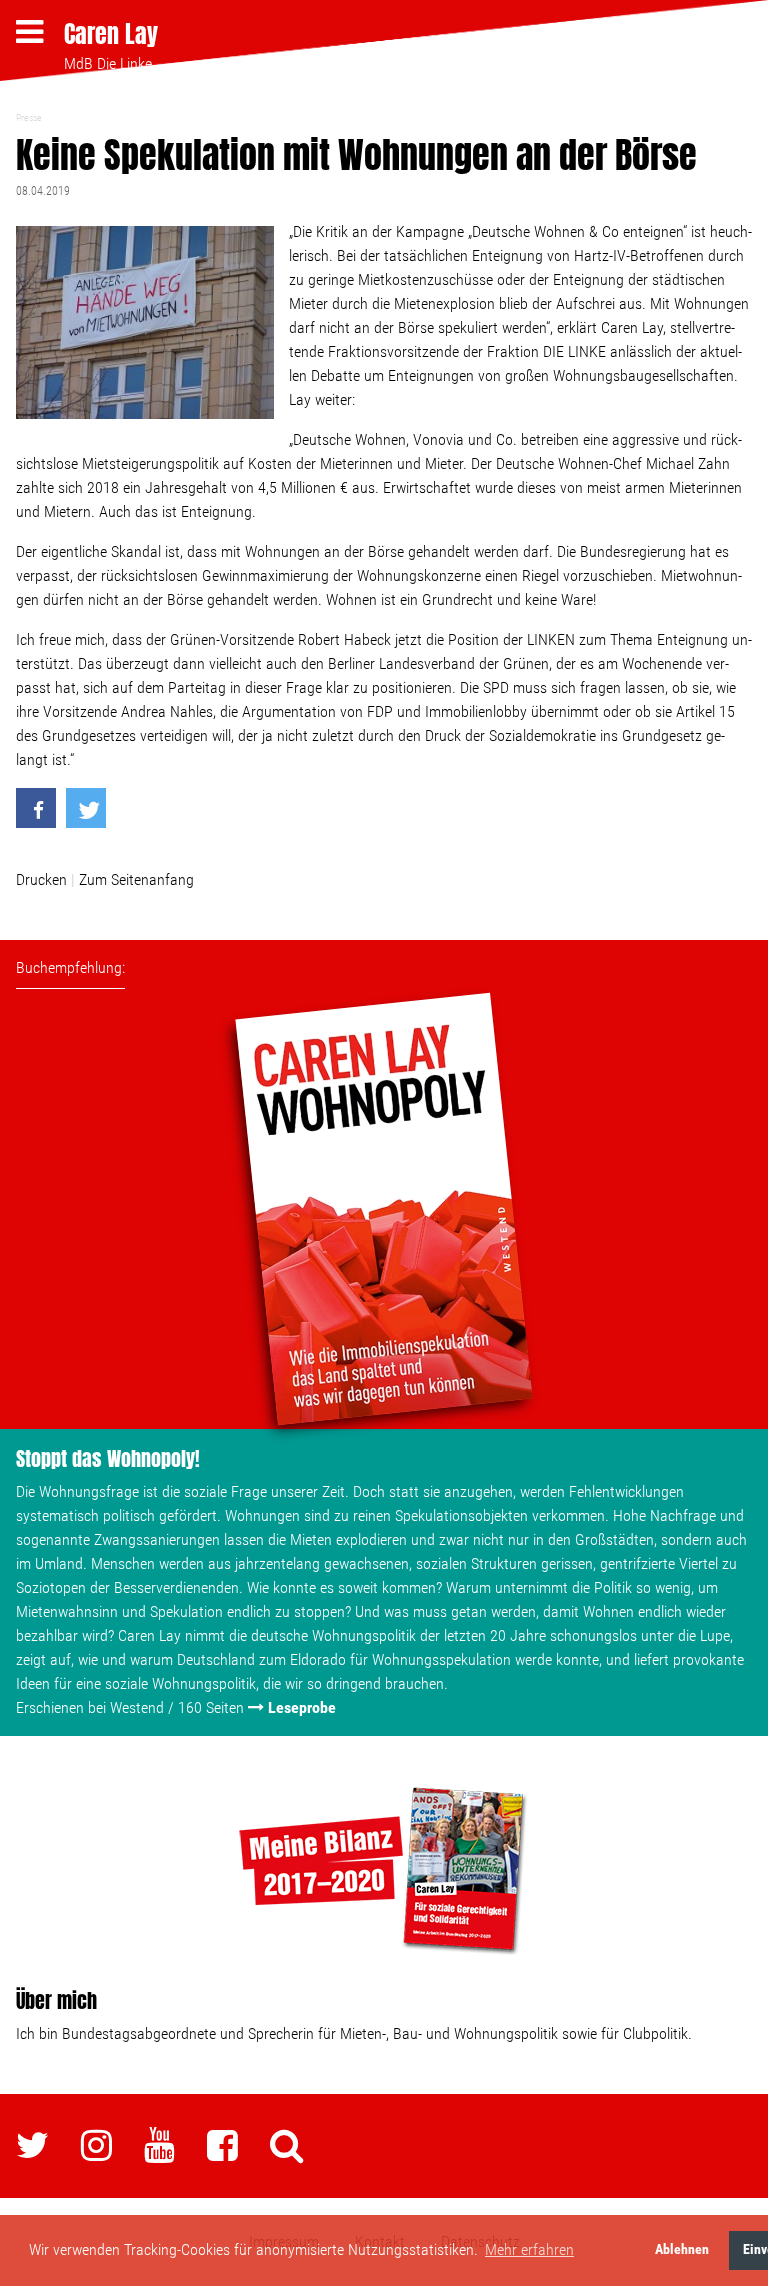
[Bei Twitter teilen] (86, 808)
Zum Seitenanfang (136, 879)
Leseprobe (302, 1707)
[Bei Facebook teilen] (36, 808)
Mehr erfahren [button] (529, 2249)
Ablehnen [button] (682, 2249)
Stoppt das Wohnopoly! (108, 1458)
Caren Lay (111, 34)
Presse (29, 117)
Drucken (41, 879)
